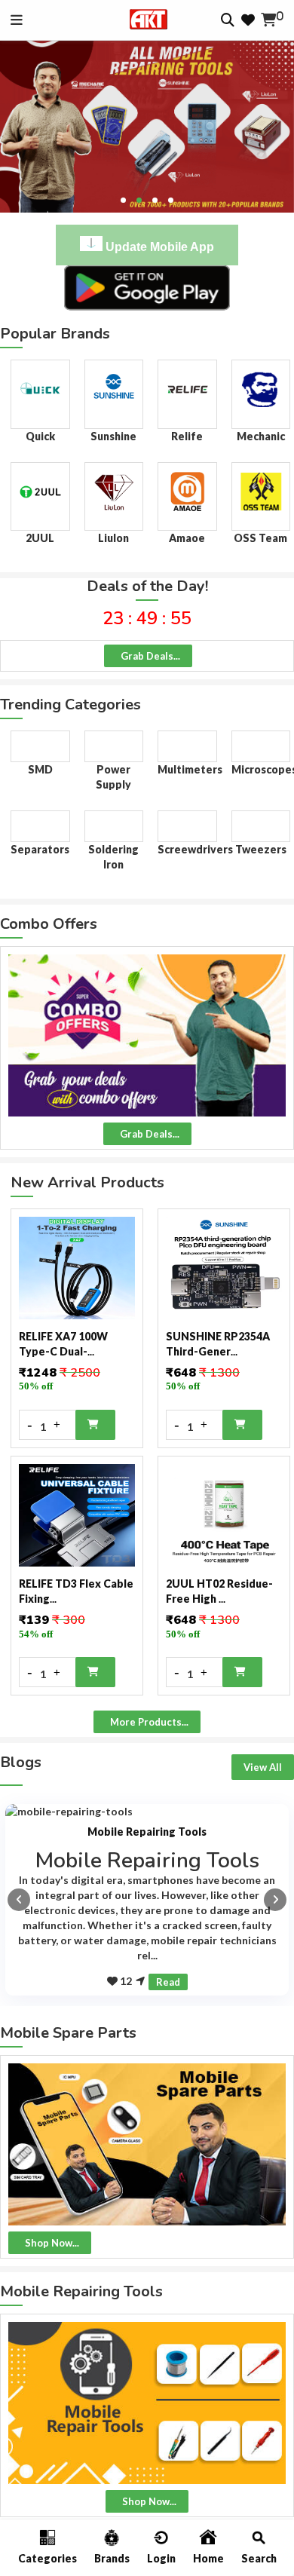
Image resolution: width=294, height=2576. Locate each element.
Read (168, 1982)
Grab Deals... (150, 656)
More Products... (149, 1722)
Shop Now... (52, 2243)
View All (263, 1767)
